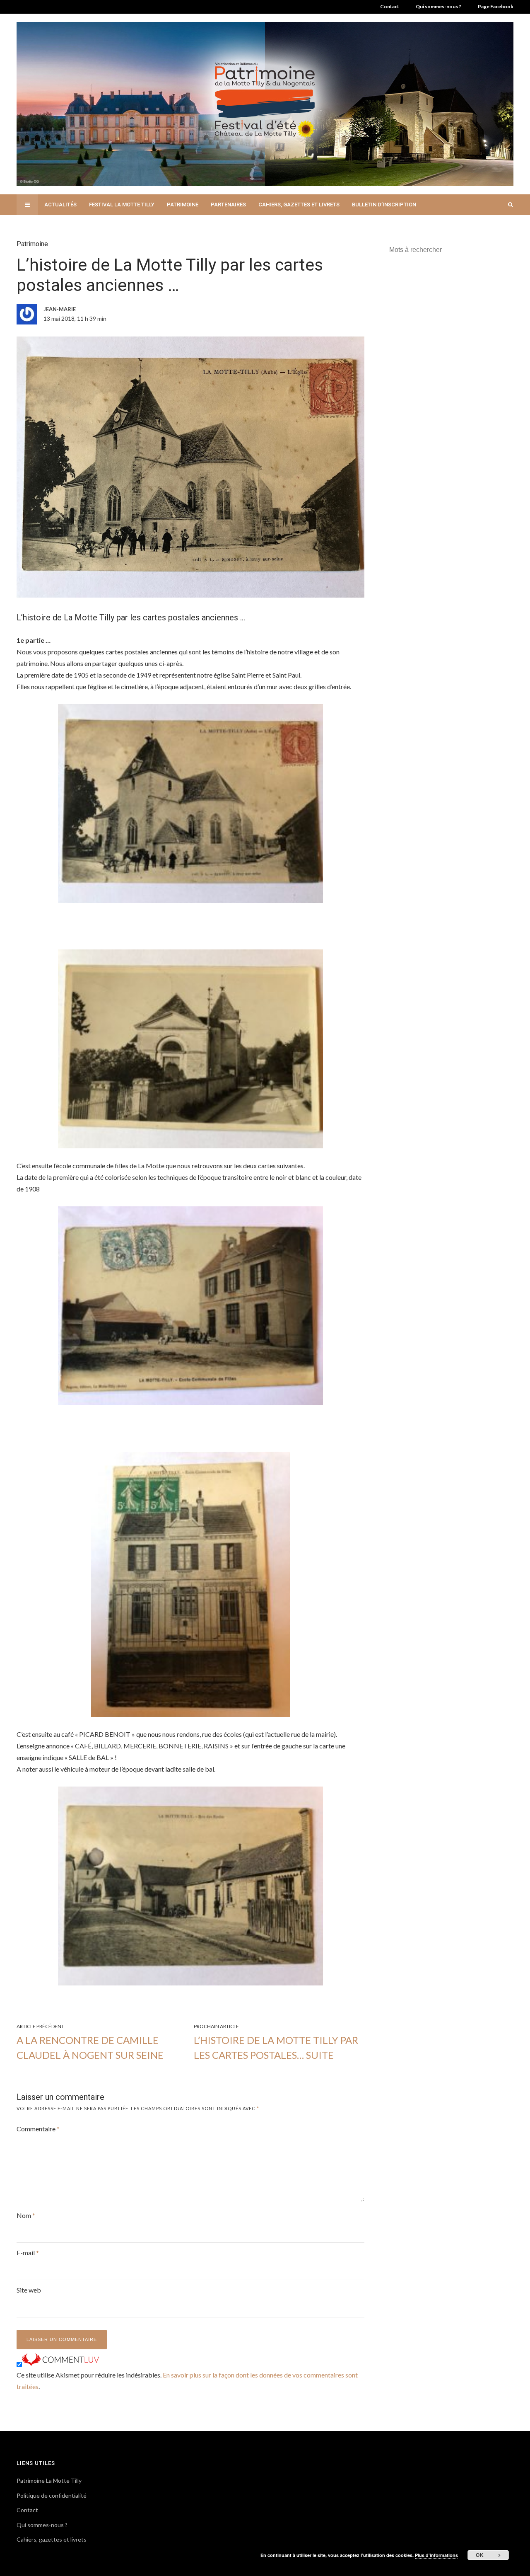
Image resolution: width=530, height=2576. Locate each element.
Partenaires (228, 205)
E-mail (28, 2253)
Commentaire (38, 2129)
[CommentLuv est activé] (60, 2363)
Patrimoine (183, 205)
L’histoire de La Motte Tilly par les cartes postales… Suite (276, 2047)
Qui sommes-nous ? (438, 6)
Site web (29, 2290)
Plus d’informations (436, 2555)
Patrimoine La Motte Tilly (49, 2480)
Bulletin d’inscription (384, 205)
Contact (390, 6)
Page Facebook (496, 6)
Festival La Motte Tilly (122, 205)
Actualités (60, 205)
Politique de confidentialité (52, 2495)
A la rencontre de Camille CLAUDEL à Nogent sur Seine (90, 2047)
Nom (26, 2215)
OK (480, 2555)
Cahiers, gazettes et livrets (299, 205)
